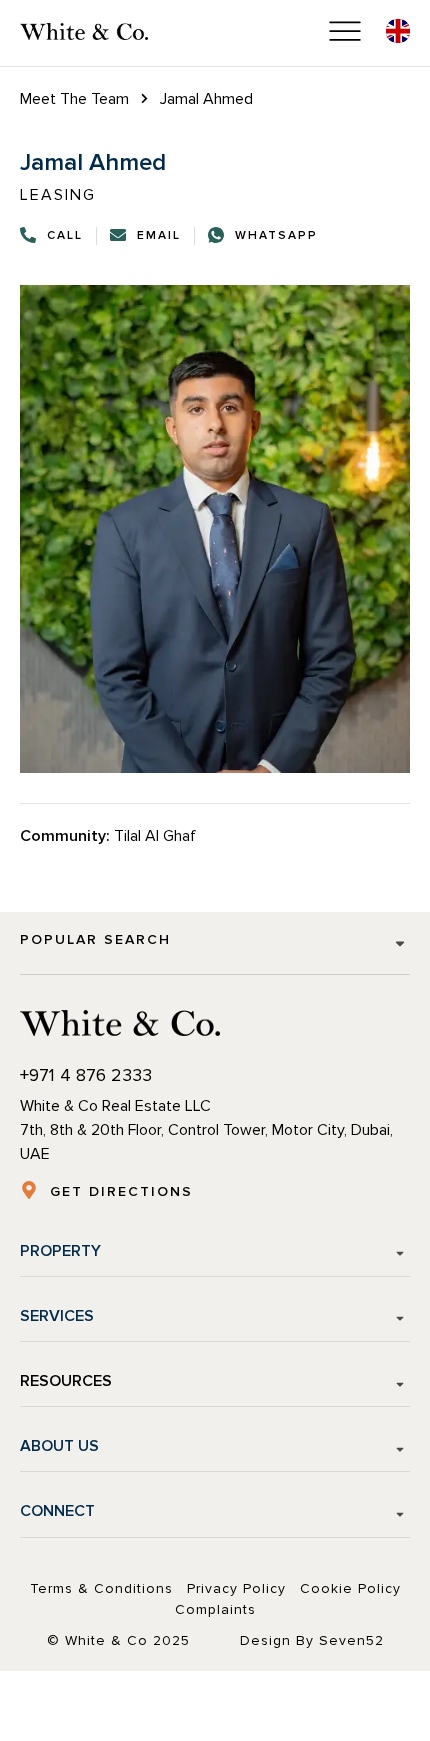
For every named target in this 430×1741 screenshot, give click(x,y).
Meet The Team (74, 99)
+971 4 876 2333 (86, 1075)
